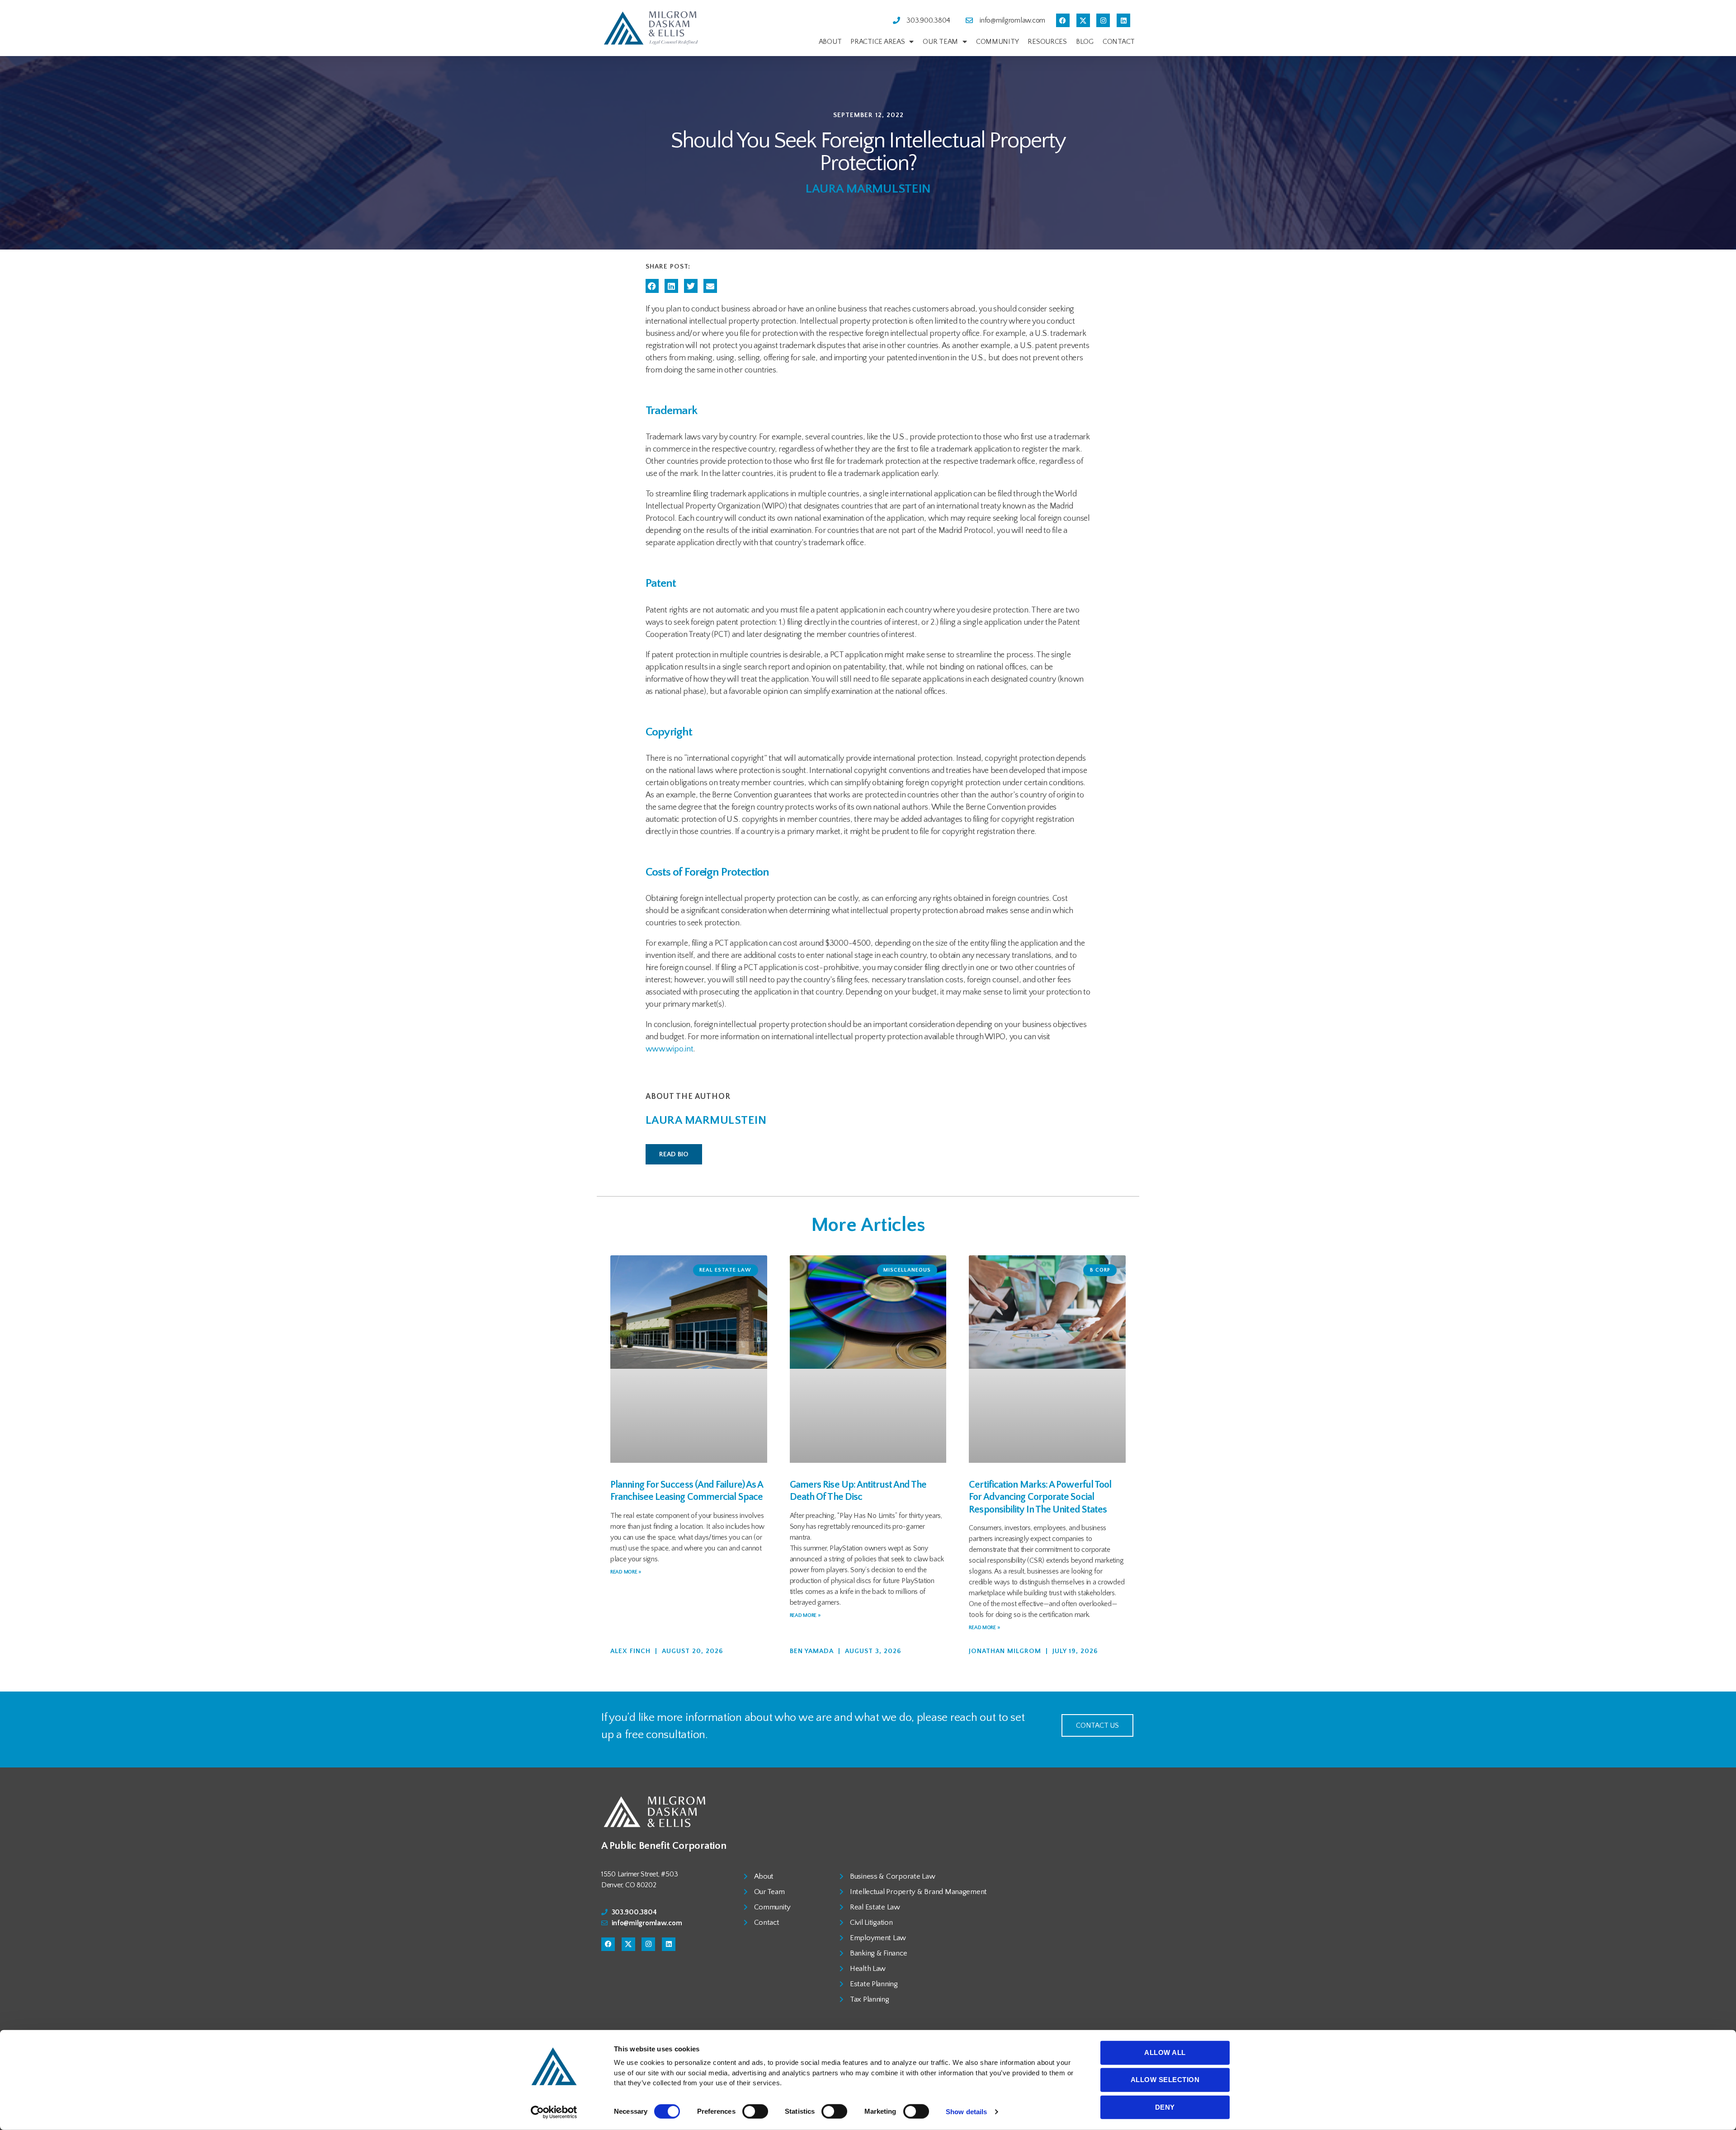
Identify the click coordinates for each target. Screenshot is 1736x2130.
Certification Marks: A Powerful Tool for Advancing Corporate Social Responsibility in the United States (1040, 1497)
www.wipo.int (670, 1049)
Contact (1119, 42)
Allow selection (1165, 2080)
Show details (966, 2112)
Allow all (1165, 2052)
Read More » (626, 1572)
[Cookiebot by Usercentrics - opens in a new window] (554, 2112)
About (830, 42)
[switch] (755, 2112)
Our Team (940, 42)
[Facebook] (1063, 20)
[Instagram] (1103, 20)
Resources (1047, 42)
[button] (652, 286)
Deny (1165, 2107)
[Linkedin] (1123, 20)
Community (998, 42)
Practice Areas (877, 42)
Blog (1085, 42)
